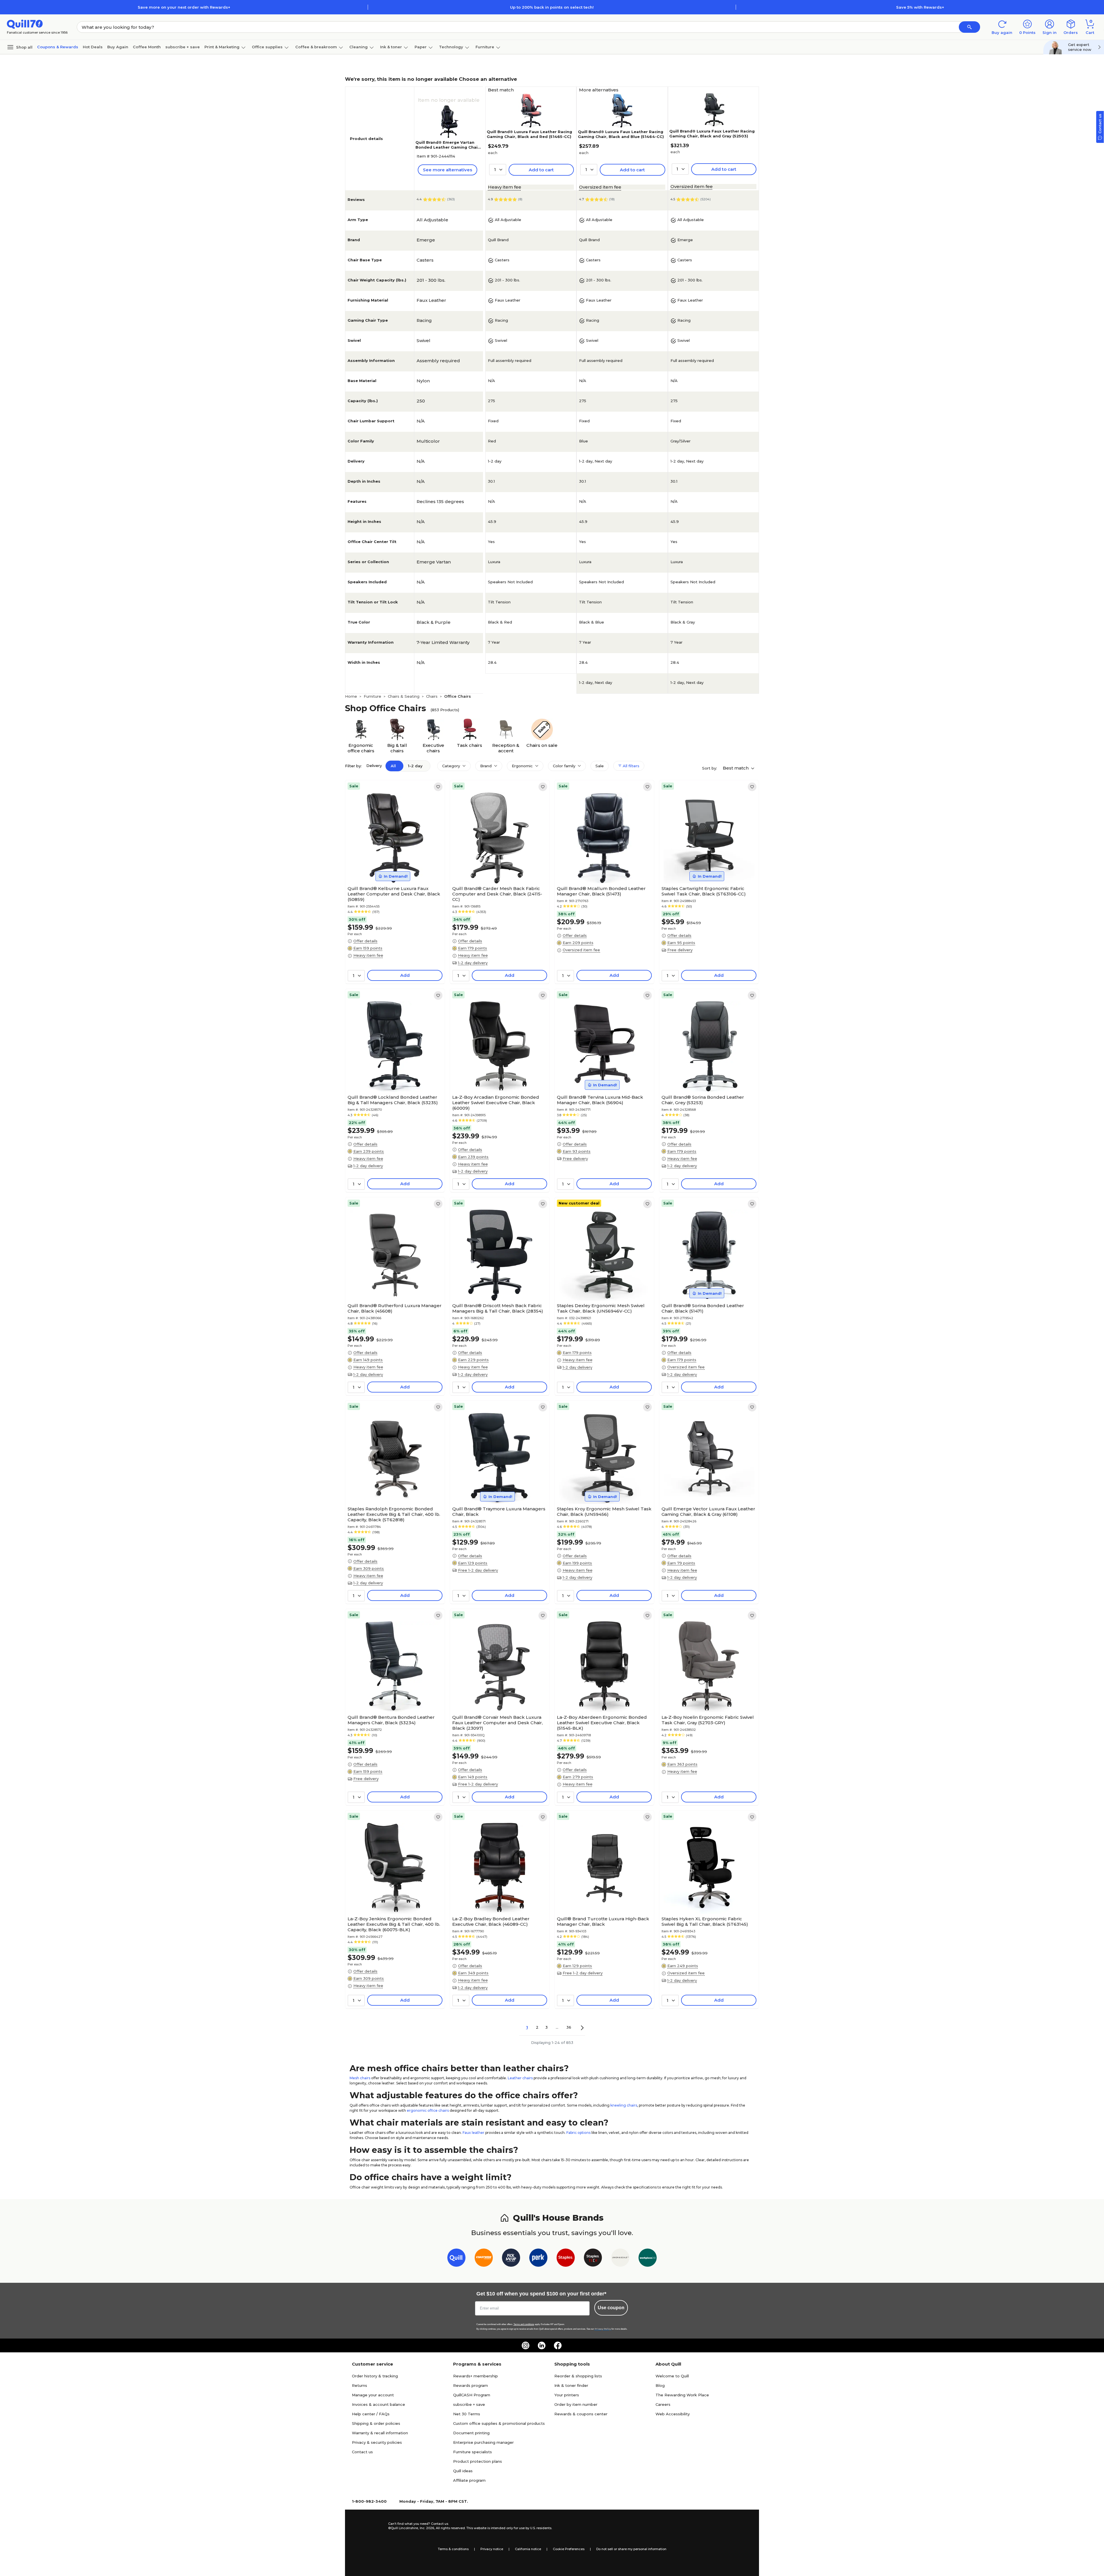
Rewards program (470, 2385)
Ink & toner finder (571, 2385)
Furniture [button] (485, 47)
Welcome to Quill (672, 2376)
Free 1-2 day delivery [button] (478, 1570)
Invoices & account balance (378, 2404)
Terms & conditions (453, 2549)
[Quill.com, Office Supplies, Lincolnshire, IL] (368, 2526)
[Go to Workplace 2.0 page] (648, 2259)
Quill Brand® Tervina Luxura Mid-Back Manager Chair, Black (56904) (600, 1100)
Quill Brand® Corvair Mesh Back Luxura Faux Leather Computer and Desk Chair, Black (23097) (498, 1723)
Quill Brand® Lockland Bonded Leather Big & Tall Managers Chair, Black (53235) (393, 1100)
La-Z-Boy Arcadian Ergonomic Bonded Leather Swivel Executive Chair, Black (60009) (496, 1103)
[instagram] (526, 2345)
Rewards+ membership (476, 2376)
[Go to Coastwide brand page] (484, 2259)
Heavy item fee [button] (505, 187)
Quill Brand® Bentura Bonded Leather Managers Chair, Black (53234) (391, 1720)
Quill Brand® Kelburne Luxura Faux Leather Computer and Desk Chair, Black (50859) (394, 894)
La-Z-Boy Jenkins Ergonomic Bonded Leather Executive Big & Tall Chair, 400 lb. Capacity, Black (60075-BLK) (394, 1924)
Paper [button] (421, 47)
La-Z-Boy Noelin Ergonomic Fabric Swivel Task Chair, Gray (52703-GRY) (708, 1720)
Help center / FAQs (371, 2414)
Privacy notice (492, 2549)
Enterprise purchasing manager (483, 2442)
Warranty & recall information (380, 2433)
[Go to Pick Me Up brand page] (511, 2259)
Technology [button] (451, 47)
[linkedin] (542, 2345)
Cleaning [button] (359, 47)
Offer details (365, 941)
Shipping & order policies (376, 2423)
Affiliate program (469, 2480)
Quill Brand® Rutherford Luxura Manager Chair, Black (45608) (395, 1308)
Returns (360, 2385)
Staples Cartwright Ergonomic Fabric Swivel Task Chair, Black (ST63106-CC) (704, 891)
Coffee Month (147, 47)
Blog (660, 2385)
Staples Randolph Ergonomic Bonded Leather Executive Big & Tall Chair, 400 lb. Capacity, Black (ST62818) (394, 1514)
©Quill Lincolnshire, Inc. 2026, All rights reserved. (427, 2528)
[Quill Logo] (25, 24)
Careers (663, 2404)
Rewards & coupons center (581, 2414)
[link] (438, 787)
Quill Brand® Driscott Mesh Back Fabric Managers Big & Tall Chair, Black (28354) (498, 1308)
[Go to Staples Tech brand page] (593, 2259)
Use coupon (611, 2308)
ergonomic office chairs (428, 2110)
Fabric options (578, 2133)
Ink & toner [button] (391, 47)
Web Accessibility (673, 2414)
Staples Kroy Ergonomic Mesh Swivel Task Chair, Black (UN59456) (604, 1512)
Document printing (471, 2433)
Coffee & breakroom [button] (316, 47)
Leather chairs (520, 2078)
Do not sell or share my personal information (631, 2549)
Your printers (567, 2395)
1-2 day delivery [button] (473, 963)
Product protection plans (478, 2461)
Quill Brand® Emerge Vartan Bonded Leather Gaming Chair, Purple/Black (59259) (448, 147)
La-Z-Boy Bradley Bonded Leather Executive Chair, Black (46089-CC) (491, 1921)
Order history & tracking (375, 2376)
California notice (528, 2549)
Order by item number (576, 2404)
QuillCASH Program (472, 2395)
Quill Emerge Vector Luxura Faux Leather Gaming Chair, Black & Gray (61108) (708, 1512)
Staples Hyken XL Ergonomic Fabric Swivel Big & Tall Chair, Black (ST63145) (705, 1921)
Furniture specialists (473, 2452)
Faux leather (474, 2133)
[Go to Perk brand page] (538, 2259)
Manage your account (373, 2395)
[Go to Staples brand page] (566, 2259)
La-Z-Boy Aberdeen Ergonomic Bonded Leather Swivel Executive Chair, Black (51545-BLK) (602, 1723)
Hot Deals (93, 47)
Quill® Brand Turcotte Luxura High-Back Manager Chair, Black (603, 1921)
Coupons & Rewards (58, 47)
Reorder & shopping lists (578, 2376)
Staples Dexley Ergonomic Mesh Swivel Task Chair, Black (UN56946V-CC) (601, 1308)
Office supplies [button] (267, 47)
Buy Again (118, 47)
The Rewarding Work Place (682, 2395)
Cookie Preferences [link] (569, 2549)
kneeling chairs (624, 2105)
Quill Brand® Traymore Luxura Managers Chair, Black (499, 1512)
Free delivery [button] (680, 950)
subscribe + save (183, 47)
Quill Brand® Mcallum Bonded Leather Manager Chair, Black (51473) (601, 891)
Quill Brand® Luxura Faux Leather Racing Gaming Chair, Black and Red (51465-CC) (529, 134)
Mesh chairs (360, 2078)
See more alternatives (447, 170)
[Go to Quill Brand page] (456, 2259)
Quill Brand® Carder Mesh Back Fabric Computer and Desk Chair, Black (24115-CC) (497, 894)
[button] (969, 27)
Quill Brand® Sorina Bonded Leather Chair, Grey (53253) (703, 1100)
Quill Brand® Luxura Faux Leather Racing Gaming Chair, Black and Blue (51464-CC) (621, 134)
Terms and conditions (524, 2324)
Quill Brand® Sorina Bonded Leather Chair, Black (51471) (703, 1308)
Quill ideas (463, 2471)
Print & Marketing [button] (222, 47)
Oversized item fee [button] (600, 187)
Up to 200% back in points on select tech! (552, 7)
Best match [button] (736, 768)
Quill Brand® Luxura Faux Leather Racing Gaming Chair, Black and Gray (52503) (712, 134)
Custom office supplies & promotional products (499, 2423)
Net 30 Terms (467, 2414)
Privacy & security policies (377, 2442)
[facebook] (558, 2345)
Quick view (393, 866)
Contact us (362, 2452)
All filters (630, 766)
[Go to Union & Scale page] (620, 2259)
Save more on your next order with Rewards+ (184, 7)
